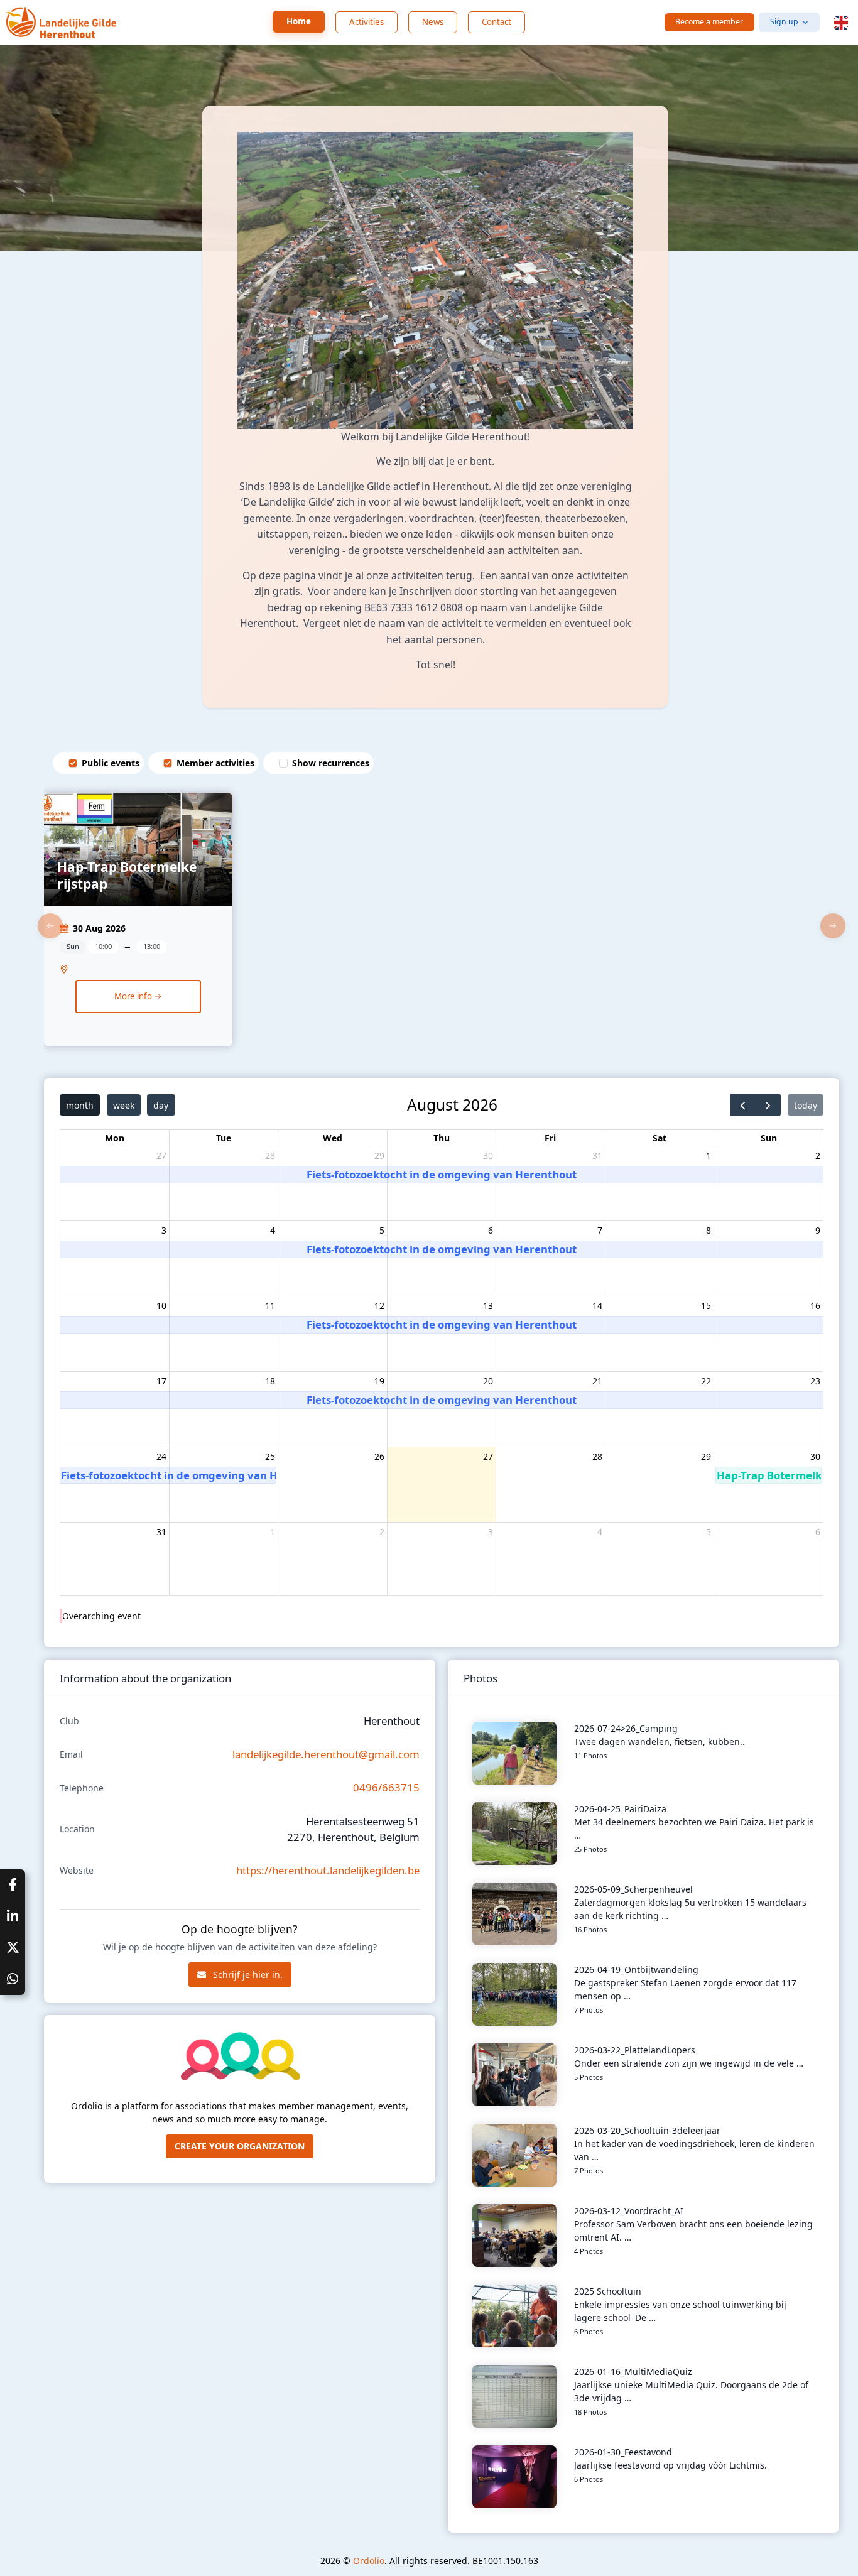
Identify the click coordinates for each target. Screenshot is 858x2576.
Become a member (709, 22)
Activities (367, 22)
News (433, 22)
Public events (111, 763)
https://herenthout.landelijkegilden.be (328, 1870)
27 (161, 1155)
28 (270, 1155)
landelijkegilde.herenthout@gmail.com (326, 1754)
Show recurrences (331, 763)
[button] (841, 23)
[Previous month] (743, 1105)
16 (815, 1306)
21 (597, 1381)
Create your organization (240, 2146)
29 (379, 1155)
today (806, 1105)
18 (270, 1381)
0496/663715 (386, 1787)
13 (488, 1306)
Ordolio (369, 2561)
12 (379, 1306)
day (161, 1105)
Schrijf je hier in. (247, 1975)
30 (488, 1155)
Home (299, 21)
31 (597, 1155)
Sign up (784, 22)
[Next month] (768, 1105)
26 (379, 1456)
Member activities (215, 763)
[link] (138, 926)
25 (270, 1456)
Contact (497, 22)
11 (270, 1306)
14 (597, 1306)
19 (379, 1381)
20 (488, 1381)
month (80, 1105)
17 (161, 1381)
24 (161, 1456)
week (124, 1105)
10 (161, 1306)
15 (706, 1306)
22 (706, 1381)
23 (815, 1381)
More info (134, 996)
